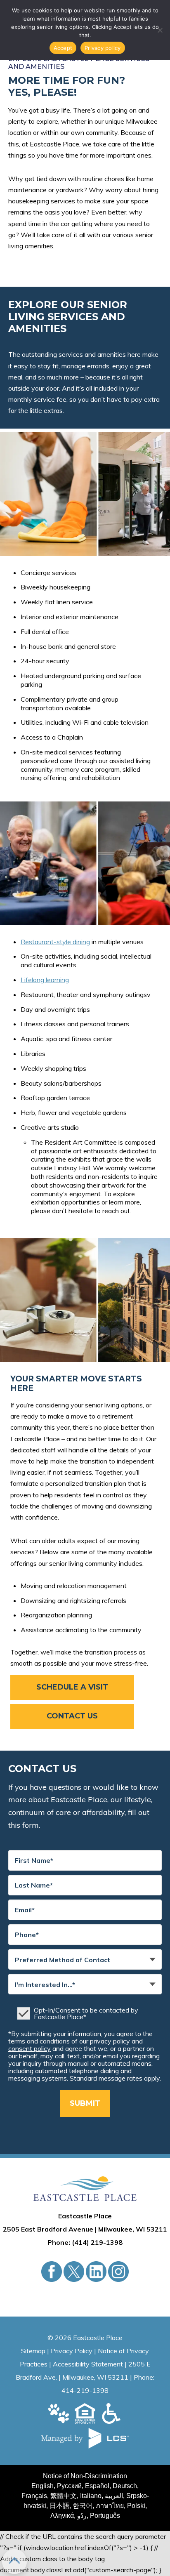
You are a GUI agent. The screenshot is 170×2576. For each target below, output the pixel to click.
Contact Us (72, 1716)
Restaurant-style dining (55, 942)
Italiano (91, 2496)
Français (34, 2496)
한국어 (83, 2506)
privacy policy (110, 2041)
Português (105, 2516)
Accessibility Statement (88, 2364)
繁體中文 (64, 2496)
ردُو (82, 2516)
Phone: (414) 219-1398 (85, 2242)
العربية (114, 2496)
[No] (160, 30)
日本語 (59, 2506)
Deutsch (125, 2486)
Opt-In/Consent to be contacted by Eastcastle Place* (86, 2013)
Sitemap (33, 2351)
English (42, 2486)
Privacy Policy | (74, 2351)
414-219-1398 (85, 2390)
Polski (136, 2506)
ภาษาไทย (110, 2506)
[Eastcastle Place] (85, 2189)
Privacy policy (103, 48)
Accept (63, 48)
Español (97, 2486)
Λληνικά (62, 2516)
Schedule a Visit (72, 1687)
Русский (69, 2486)
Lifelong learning (45, 980)
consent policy (30, 2048)
